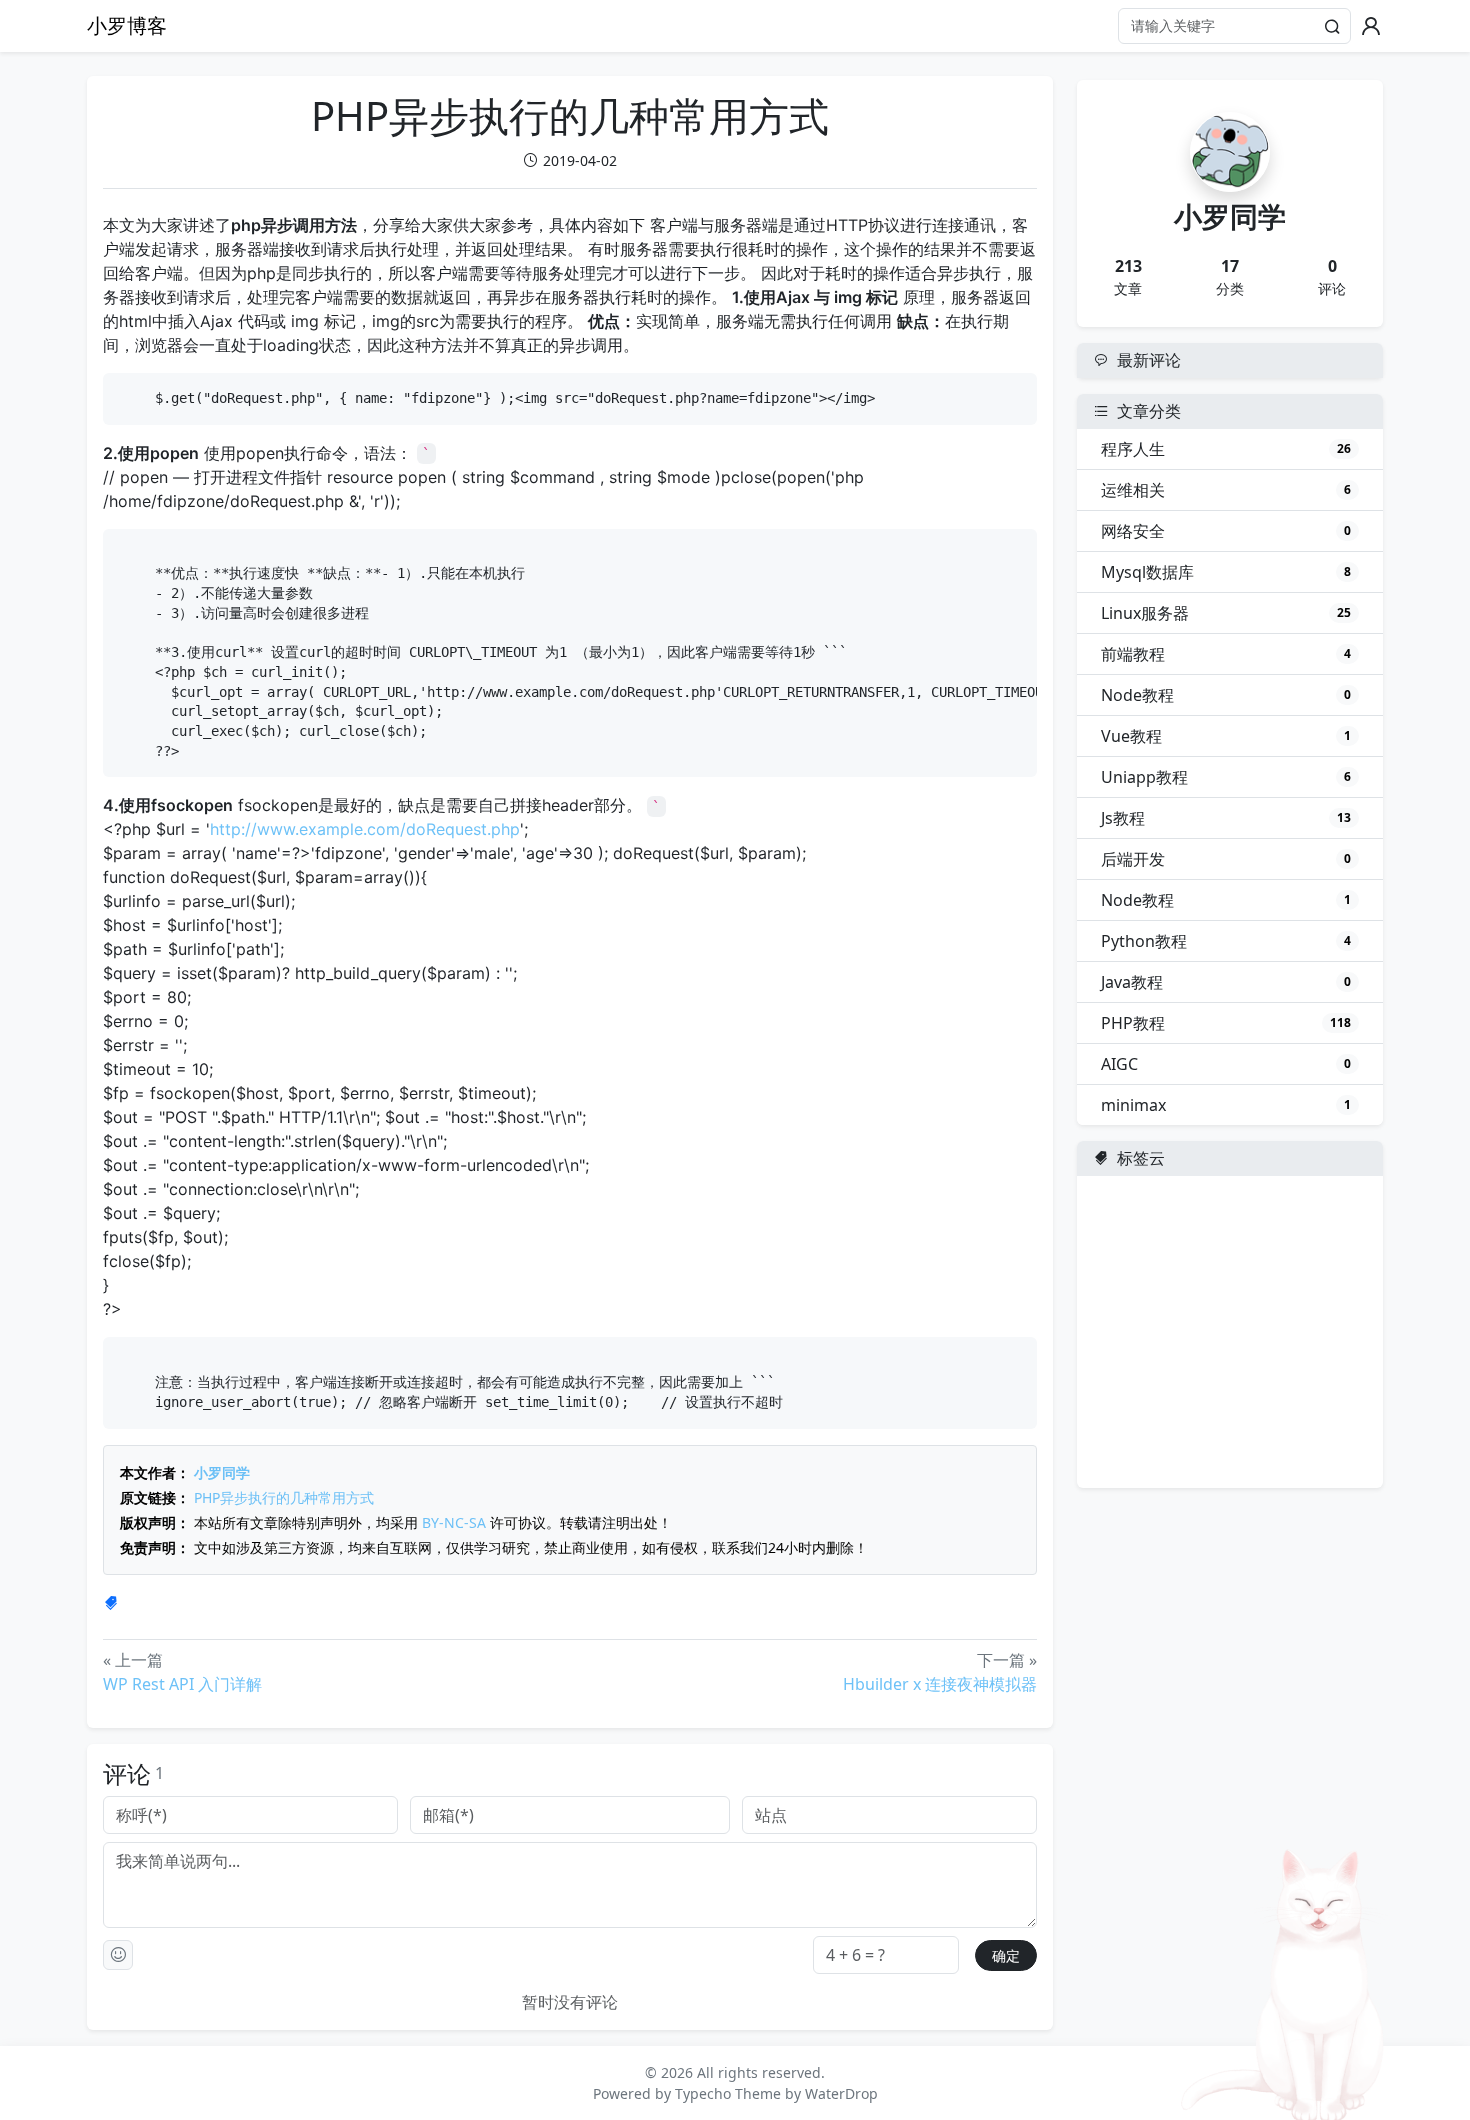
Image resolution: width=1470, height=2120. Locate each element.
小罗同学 (222, 1472)
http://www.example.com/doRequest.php (365, 829)
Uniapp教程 (1226, 777)
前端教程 (1226, 654)
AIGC (1226, 1064)
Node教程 (1226, 695)
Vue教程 (1226, 736)
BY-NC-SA (454, 1522)
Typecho (703, 2093)
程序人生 (1226, 449)
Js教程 (1226, 818)
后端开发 (1226, 859)
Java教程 (1226, 982)
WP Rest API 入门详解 (182, 1684)
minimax (1226, 1105)
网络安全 (1226, 531)
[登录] (1371, 26)
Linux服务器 (1226, 613)
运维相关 (1226, 490)
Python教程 (1226, 941)
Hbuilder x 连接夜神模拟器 (940, 1684)
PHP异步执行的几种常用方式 (284, 1497)
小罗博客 (127, 25)
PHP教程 (1226, 1023)
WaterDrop (841, 2093)
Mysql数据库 (1226, 572)
